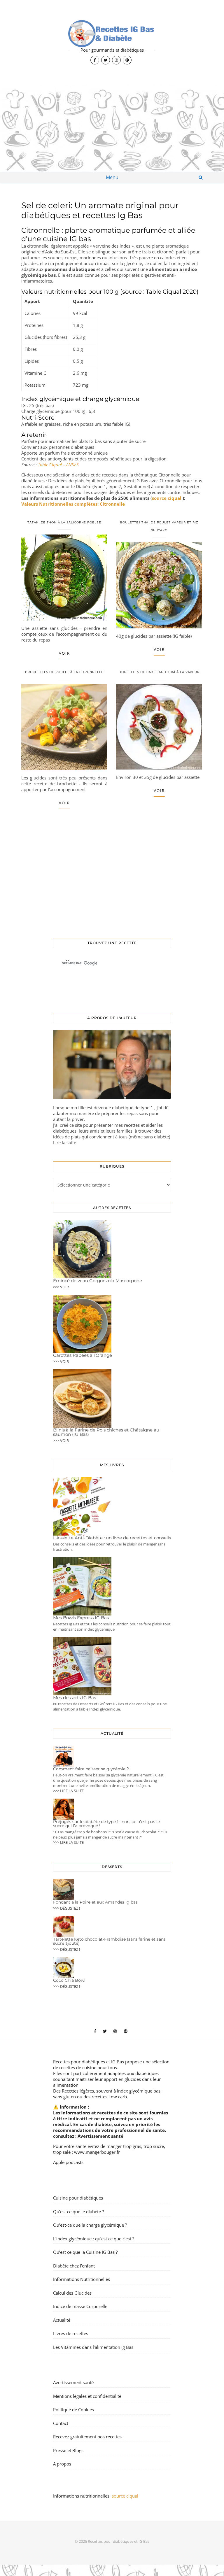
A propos (62, 2464)
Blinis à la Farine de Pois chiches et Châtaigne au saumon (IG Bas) (106, 1432)
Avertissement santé (100, 2136)
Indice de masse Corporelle (80, 2306)
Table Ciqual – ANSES (58, 465)
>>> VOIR (61, 1287)
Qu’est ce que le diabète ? (78, 2211)
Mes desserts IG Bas (75, 1698)
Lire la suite (65, 1142)
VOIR (64, 653)
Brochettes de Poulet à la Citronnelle (64, 672)
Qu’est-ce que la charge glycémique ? (90, 2225)
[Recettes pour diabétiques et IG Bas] (112, 42)
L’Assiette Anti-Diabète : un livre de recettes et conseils (112, 1538)
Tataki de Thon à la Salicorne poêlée (64, 522)
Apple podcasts (68, 2162)
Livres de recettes (71, 2333)
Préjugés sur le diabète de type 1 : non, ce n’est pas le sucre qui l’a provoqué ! (106, 1824)
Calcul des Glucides (72, 2293)
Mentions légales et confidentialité (87, 2396)
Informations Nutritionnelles (82, 2279)
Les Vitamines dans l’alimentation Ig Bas (93, 2347)
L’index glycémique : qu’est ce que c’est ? (94, 2238)
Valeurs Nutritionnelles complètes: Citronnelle (73, 504)
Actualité (62, 2320)
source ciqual (167, 498)
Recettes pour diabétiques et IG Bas (89, 2062)
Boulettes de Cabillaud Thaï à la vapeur (159, 672)
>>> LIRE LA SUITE (68, 1791)
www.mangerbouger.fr (97, 2152)
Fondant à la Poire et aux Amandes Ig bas (95, 1902)
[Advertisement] (112, 128)
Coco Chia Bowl (69, 1980)
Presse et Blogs (68, 2450)
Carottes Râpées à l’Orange (83, 1355)
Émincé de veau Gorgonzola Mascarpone (98, 1281)
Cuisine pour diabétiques (78, 2198)
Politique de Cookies (73, 2409)
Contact (61, 2423)
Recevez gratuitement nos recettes (87, 2437)
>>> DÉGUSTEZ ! (66, 1908)
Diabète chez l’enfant (74, 2265)
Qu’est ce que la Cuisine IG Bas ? (85, 2252)
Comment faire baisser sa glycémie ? (91, 1769)
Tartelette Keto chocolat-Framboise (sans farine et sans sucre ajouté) (109, 1941)
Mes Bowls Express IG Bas (81, 1618)
